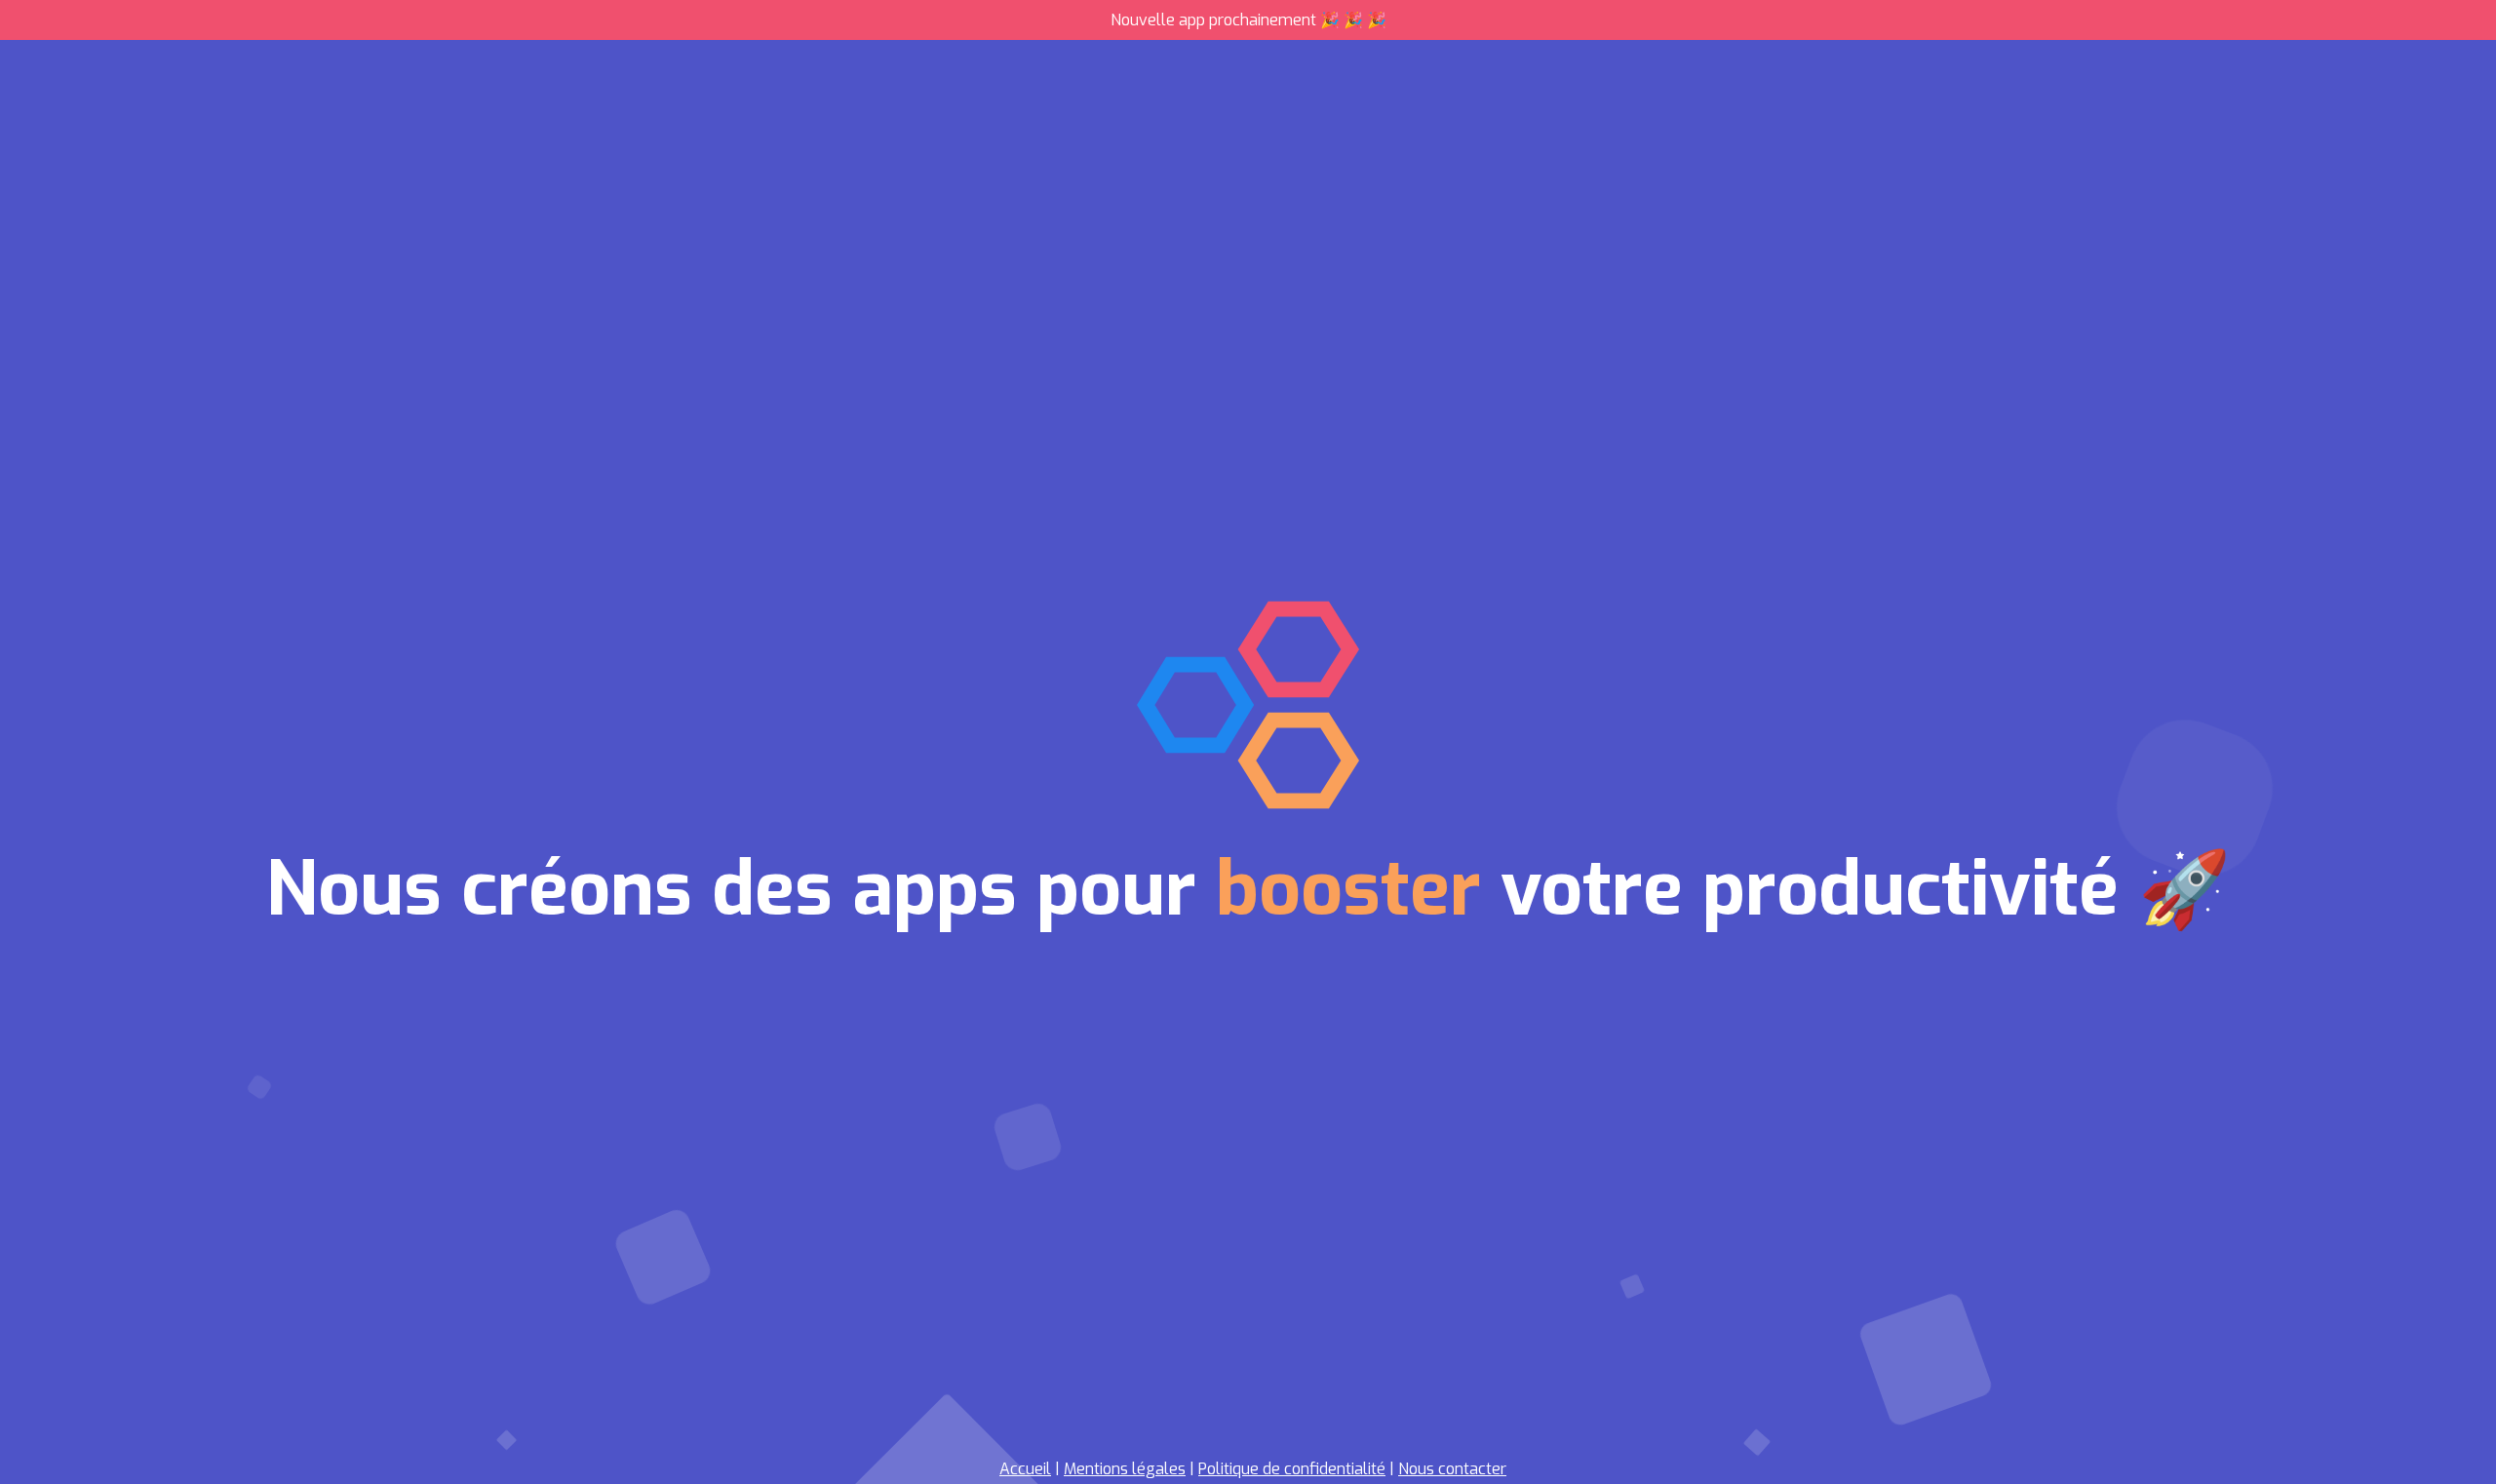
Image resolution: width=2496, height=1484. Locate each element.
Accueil (1025, 1469)
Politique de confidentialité (1292, 1469)
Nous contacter (1452, 1469)
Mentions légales (1125, 1469)
